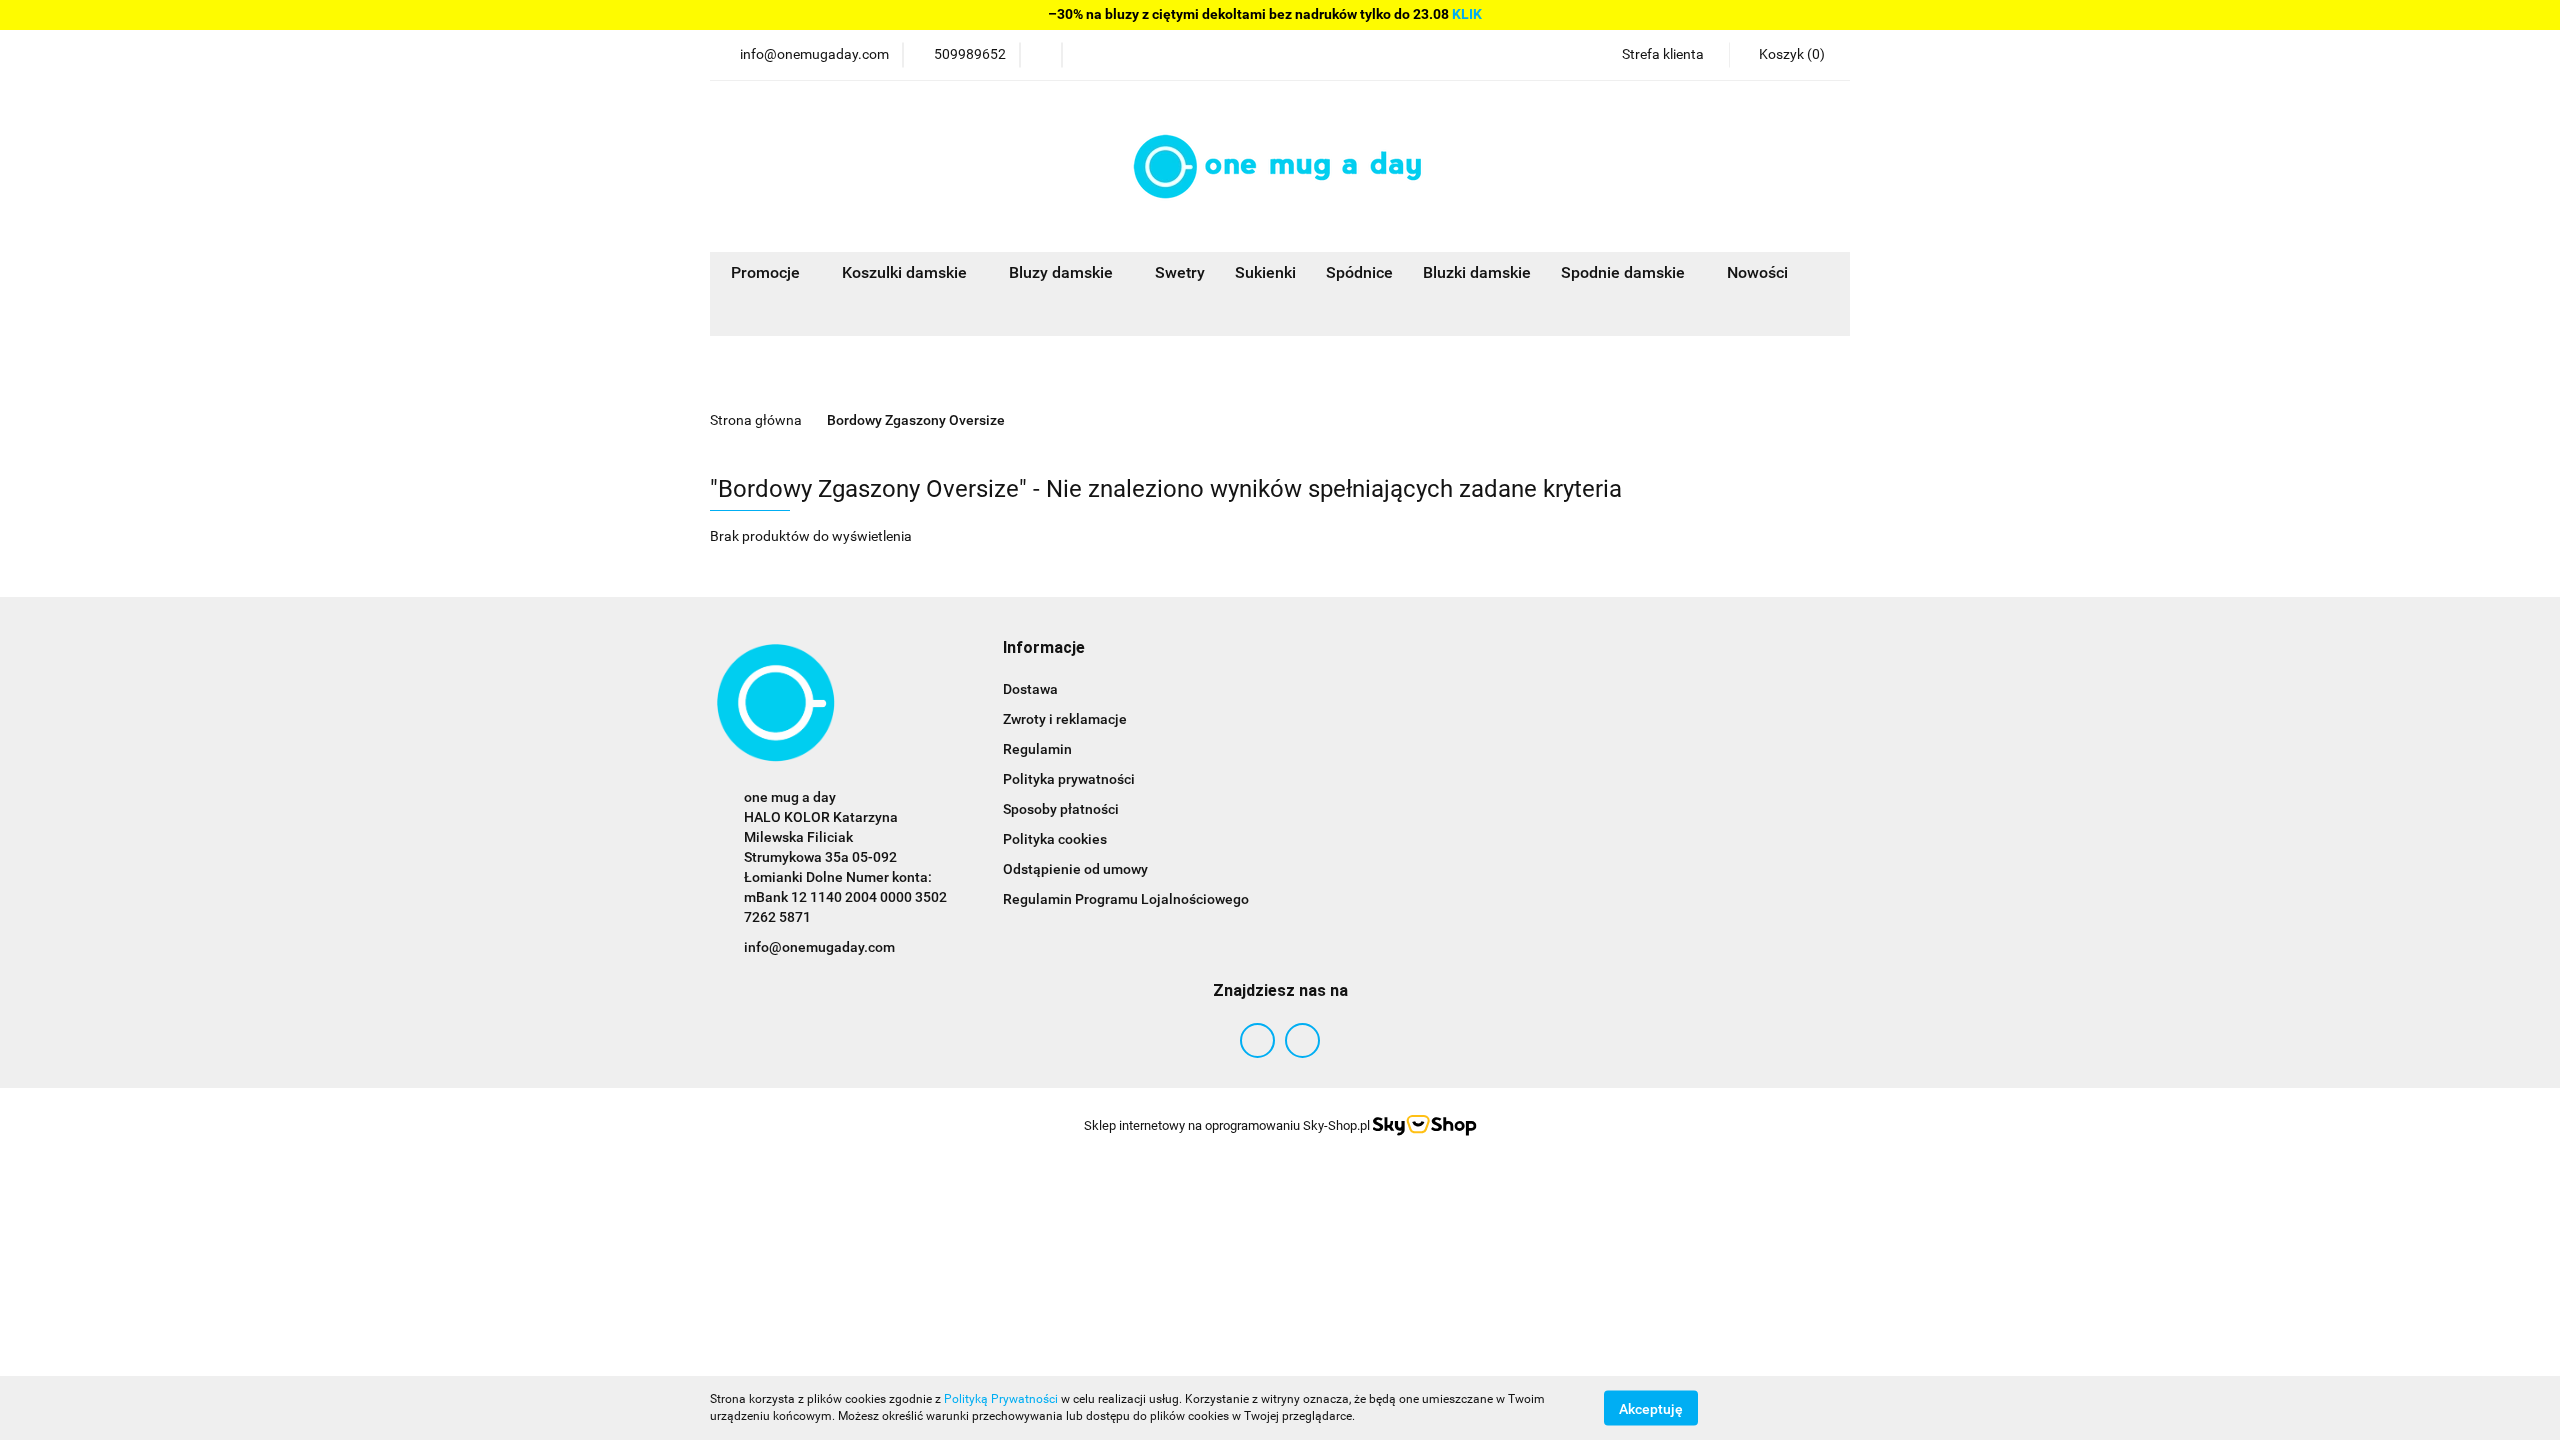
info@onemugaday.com (819, 947)
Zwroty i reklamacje (1065, 719)
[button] (1789, 55)
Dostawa (1030, 689)
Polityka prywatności (1069, 779)
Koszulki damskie (906, 272)
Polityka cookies (1055, 839)
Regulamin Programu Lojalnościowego (1126, 899)
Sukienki (1265, 272)
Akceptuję (1651, 1408)
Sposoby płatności (1061, 809)
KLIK (1467, 14)
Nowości (1757, 272)
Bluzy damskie (1063, 272)
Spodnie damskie (1625, 272)
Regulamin (1037, 749)
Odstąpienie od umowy (1075, 869)
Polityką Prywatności (1001, 1399)
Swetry (1180, 272)
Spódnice (1359, 272)
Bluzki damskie (1477, 272)
